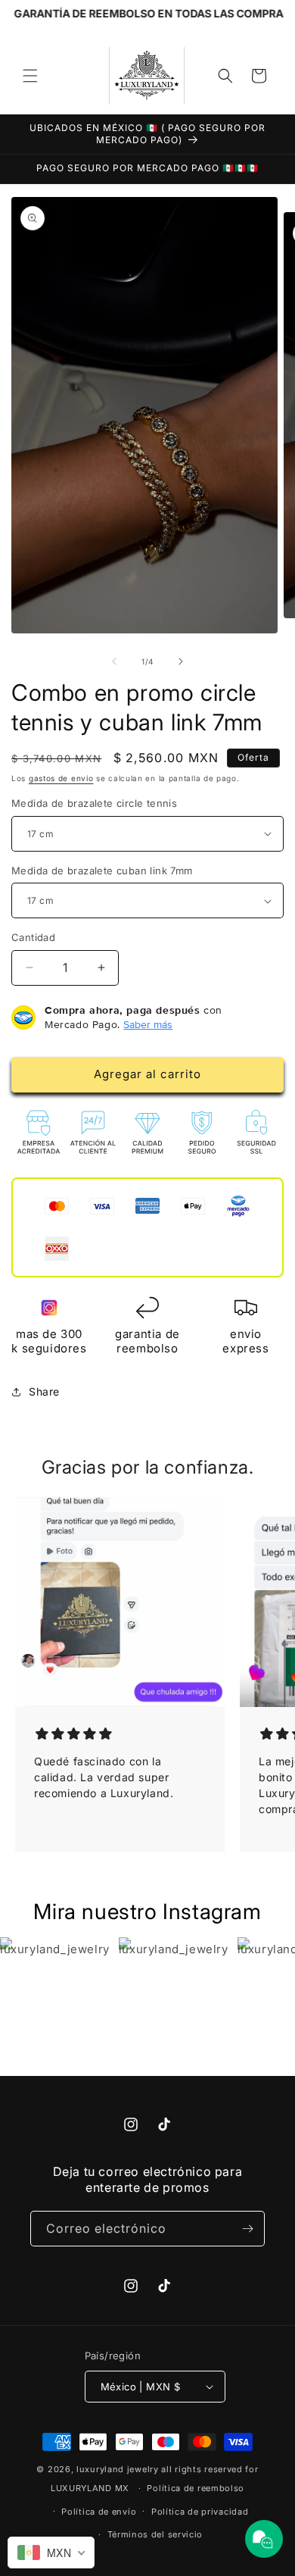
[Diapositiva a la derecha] (181, 661)
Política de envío (99, 2512)
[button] (30, 76)
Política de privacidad (200, 2512)
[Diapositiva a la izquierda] (114, 661)
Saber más (148, 1024)
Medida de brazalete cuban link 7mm (102, 871)
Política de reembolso (196, 2488)
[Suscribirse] (247, 2229)
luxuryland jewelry (118, 2469)
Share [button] (44, 1391)
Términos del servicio (155, 2534)
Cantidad (33, 937)
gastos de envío (61, 778)
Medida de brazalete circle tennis (94, 803)
